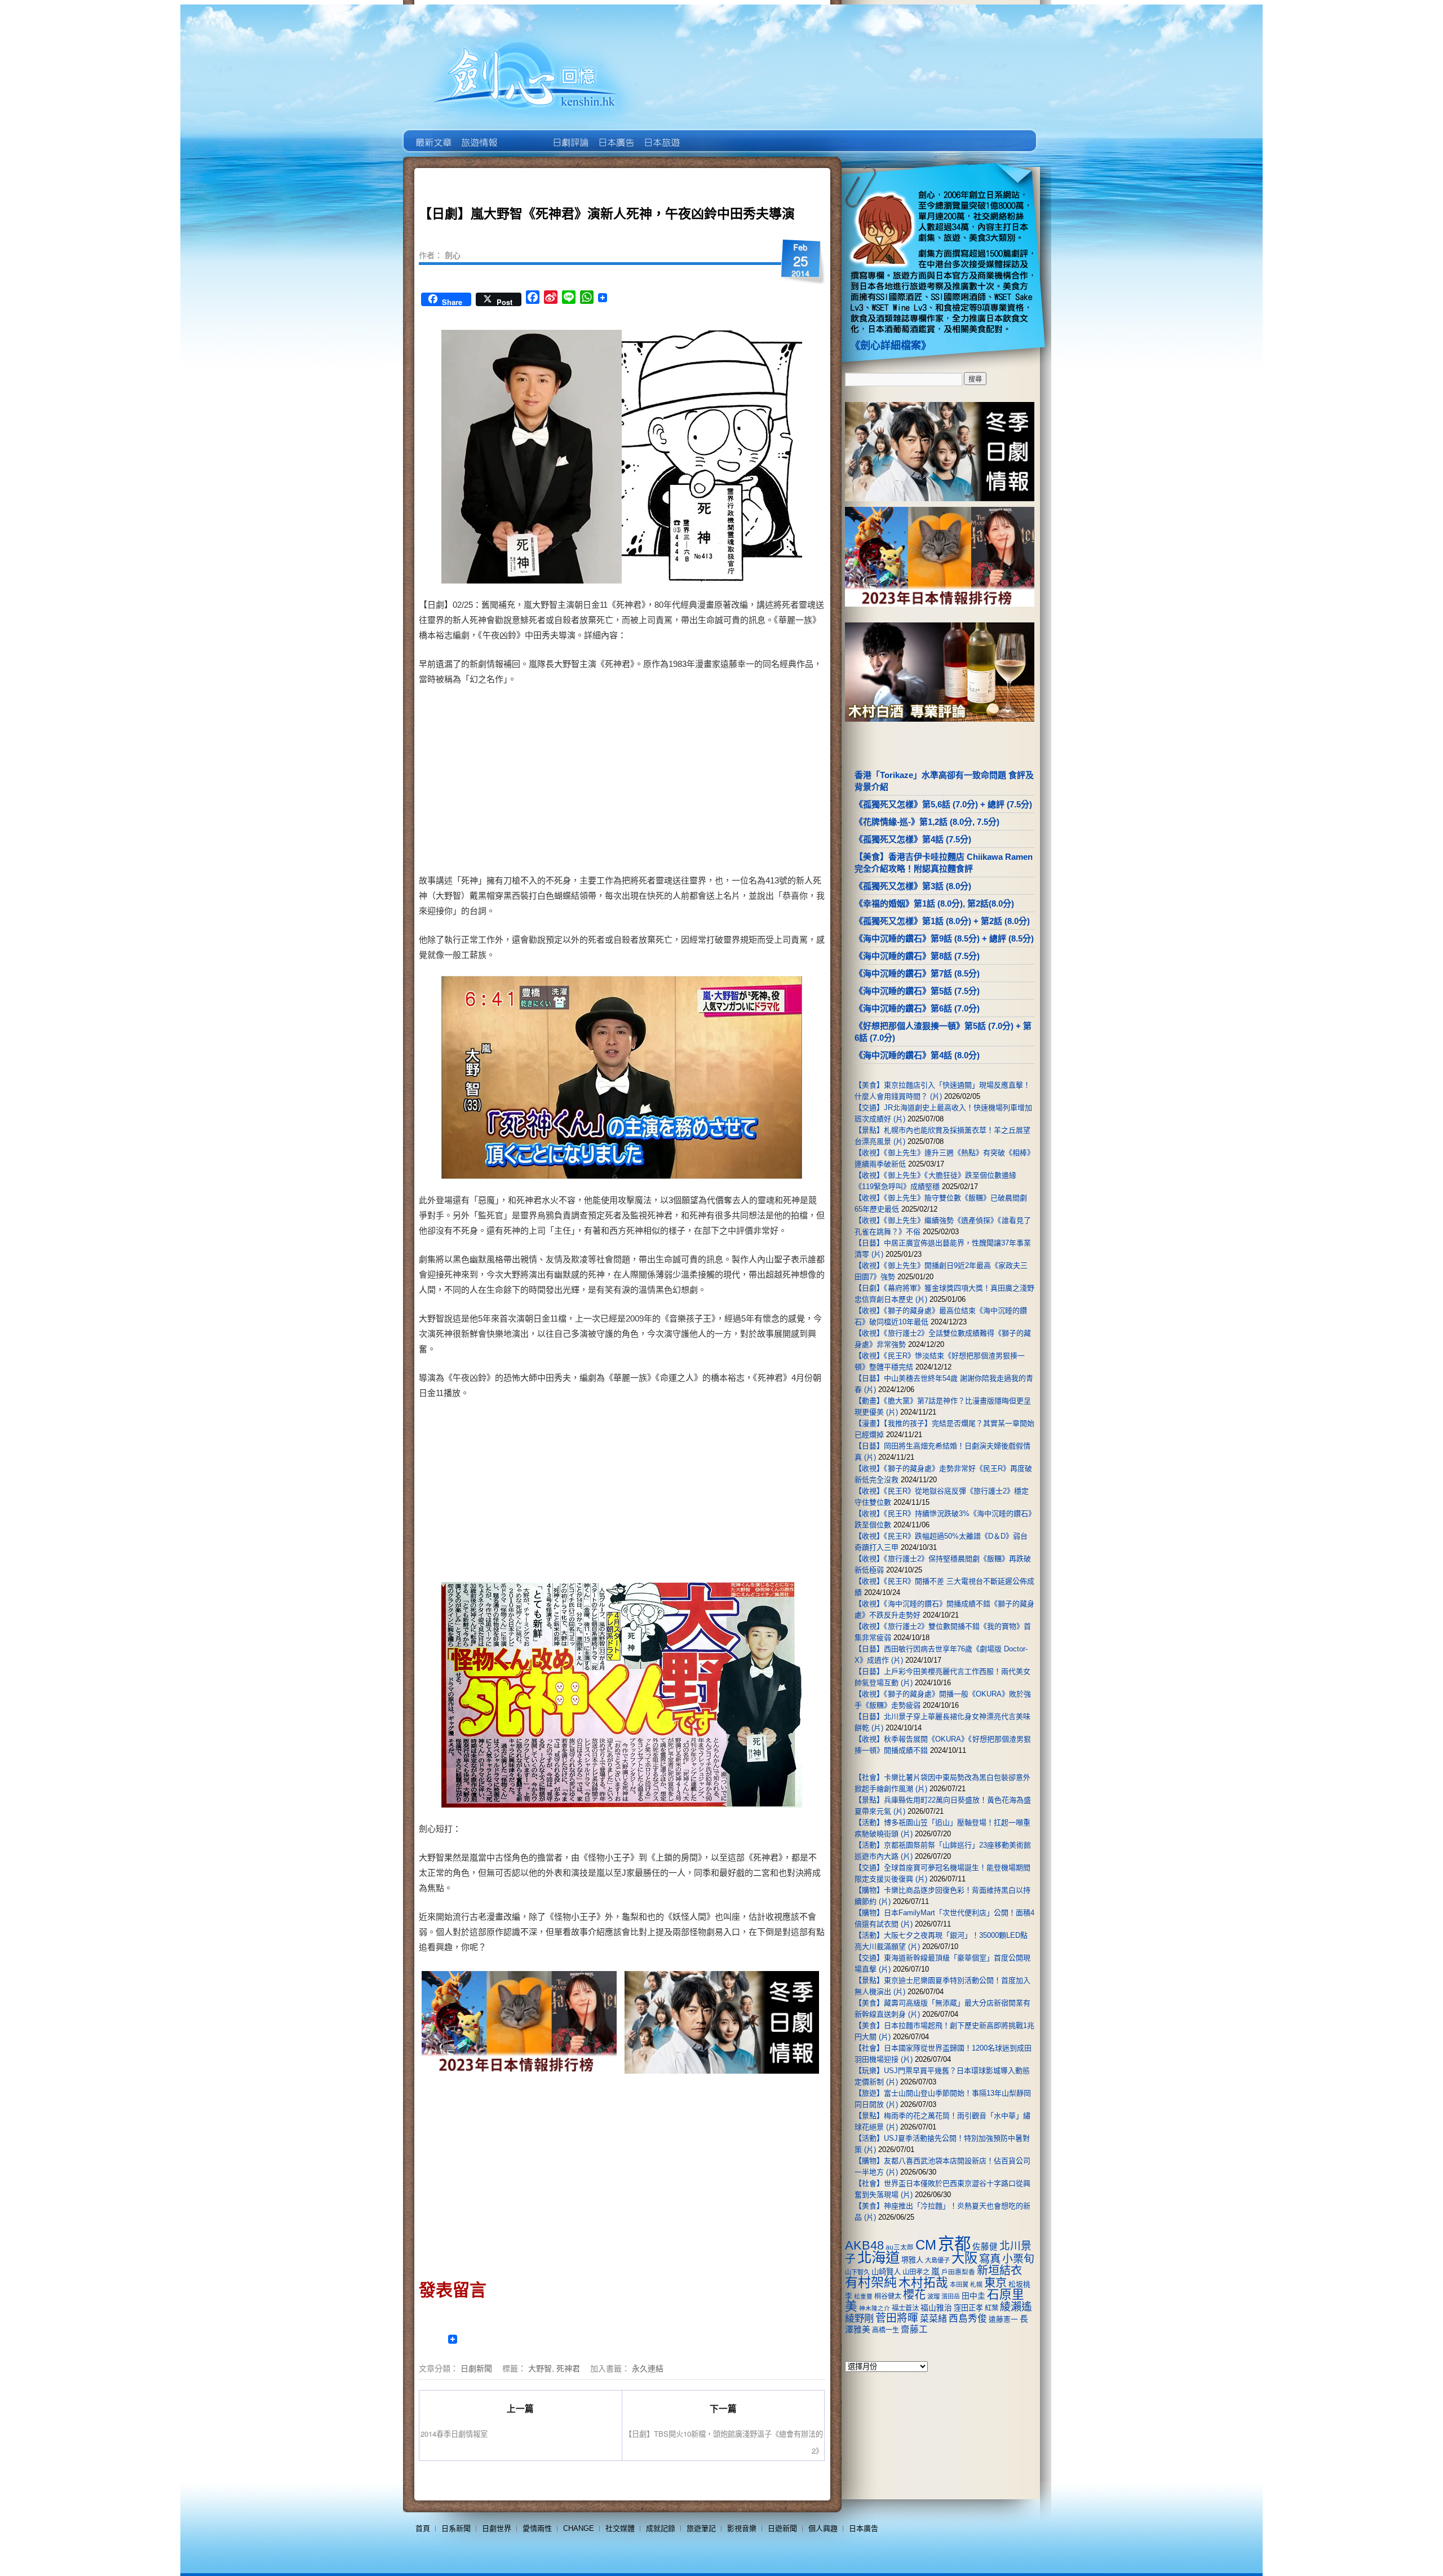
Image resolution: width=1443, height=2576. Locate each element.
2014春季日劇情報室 (454, 2434)
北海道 (878, 2257)
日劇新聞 (476, 2368)
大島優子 (937, 2260)
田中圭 (973, 2296)
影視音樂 (742, 2528)
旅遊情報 (524, 134)
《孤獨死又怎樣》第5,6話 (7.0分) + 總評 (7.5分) (943, 804)
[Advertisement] (719, 782)
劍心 (453, 255)
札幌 (976, 2285)
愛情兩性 (537, 2528)
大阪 (964, 2258)
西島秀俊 (968, 2319)
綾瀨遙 (1016, 2307)
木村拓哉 (923, 2283)
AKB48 (864, 2245)
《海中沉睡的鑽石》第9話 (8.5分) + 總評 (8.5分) (944, 938)
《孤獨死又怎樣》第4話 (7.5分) (913, 839)
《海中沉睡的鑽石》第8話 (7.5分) (917, 956)
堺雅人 (912, 2260)
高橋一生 (886, 2330)
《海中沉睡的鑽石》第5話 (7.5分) (917, 991)
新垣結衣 (999, 2270)
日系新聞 (456, 2528)
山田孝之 (916, 2272)
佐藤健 (985, 2247)
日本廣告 (615, 134)
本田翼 (959, 2285)
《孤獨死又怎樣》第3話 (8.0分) (913, 886)
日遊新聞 (782, 2528)
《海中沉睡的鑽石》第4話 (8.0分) (917, 1055)
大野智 (540, 2368)
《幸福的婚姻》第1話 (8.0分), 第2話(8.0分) (934, 903)
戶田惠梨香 (958, 2272)
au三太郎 (900, 2247)
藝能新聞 (478, 134)
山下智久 (857, 2272)
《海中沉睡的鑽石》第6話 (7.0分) (917, 1008)
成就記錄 (661, 2528)
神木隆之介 (875, 2308)
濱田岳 (951, 2296)
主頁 (433, 134)
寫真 (990, 2259)
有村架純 (871, 2282)
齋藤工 (914, 2329)
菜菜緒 (933, 2319)
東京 (995, 2283)
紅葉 (991, 2308)
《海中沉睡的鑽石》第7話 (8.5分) (917, 973)
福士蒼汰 (905, 2308)
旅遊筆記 (701, 2528)
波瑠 (933, 2296)
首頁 (423, 2528)
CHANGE (579, 2528)
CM (926, 2245)
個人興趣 (823, 2528)
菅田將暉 (897, 2318)
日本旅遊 (661, 134)
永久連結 (648, 2368)
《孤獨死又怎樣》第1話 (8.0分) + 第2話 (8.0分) (942, 921)
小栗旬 (1018, 2259)
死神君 (568, 2368)
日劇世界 (570, 134)
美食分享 (707, 134)
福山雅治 (936, 2308)
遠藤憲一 (1003, 2319)
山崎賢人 (886, 2272)
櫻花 (914, 2295)
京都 (954, 2244)
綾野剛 (859, 2318)
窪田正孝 (968, 2308)
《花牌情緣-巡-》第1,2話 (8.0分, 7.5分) (927, 822)
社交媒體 (620, 2528)
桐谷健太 (888, 2296)
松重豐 (863, 2296)
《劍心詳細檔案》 (891, 346)
